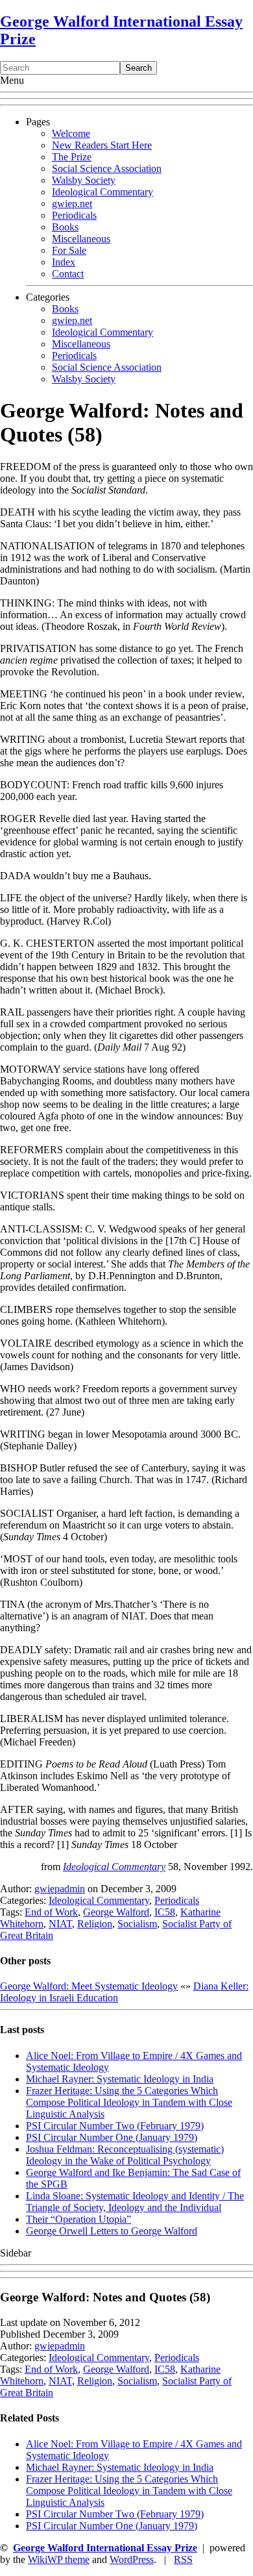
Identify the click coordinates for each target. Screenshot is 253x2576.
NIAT (60, 1924)
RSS (183, 2559)
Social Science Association (107, 169)
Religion (95, 1924)
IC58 (165, 1912)
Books (65, 227)
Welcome (71, 133)
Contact (68, 274)
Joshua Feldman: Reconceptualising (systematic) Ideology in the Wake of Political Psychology (125, 2155)
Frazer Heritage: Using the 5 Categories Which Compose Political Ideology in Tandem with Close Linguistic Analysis (129, 2102)
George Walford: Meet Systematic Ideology (89, 1986)
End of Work (51, 1912)
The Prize (72, 157)
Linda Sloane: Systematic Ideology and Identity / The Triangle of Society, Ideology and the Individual (135, 2202)
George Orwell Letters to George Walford (112, 2231)
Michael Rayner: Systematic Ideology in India (120, 2079)
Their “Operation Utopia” (78, 2219)
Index (64, 262)
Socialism (137, 1924)
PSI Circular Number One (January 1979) (112, 2137)
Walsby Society (84, 180)
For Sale (69, 250)
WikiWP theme (59, 2559)
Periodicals (74, 215)
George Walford (116, 1912)
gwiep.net (72, 204)
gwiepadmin (60, 1889)
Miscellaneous (81, 239)
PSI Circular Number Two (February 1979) (115, 2126)
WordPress (132, 2559)
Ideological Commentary (102, 192)
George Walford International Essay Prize (105, 2548)
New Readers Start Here (102, 145)
